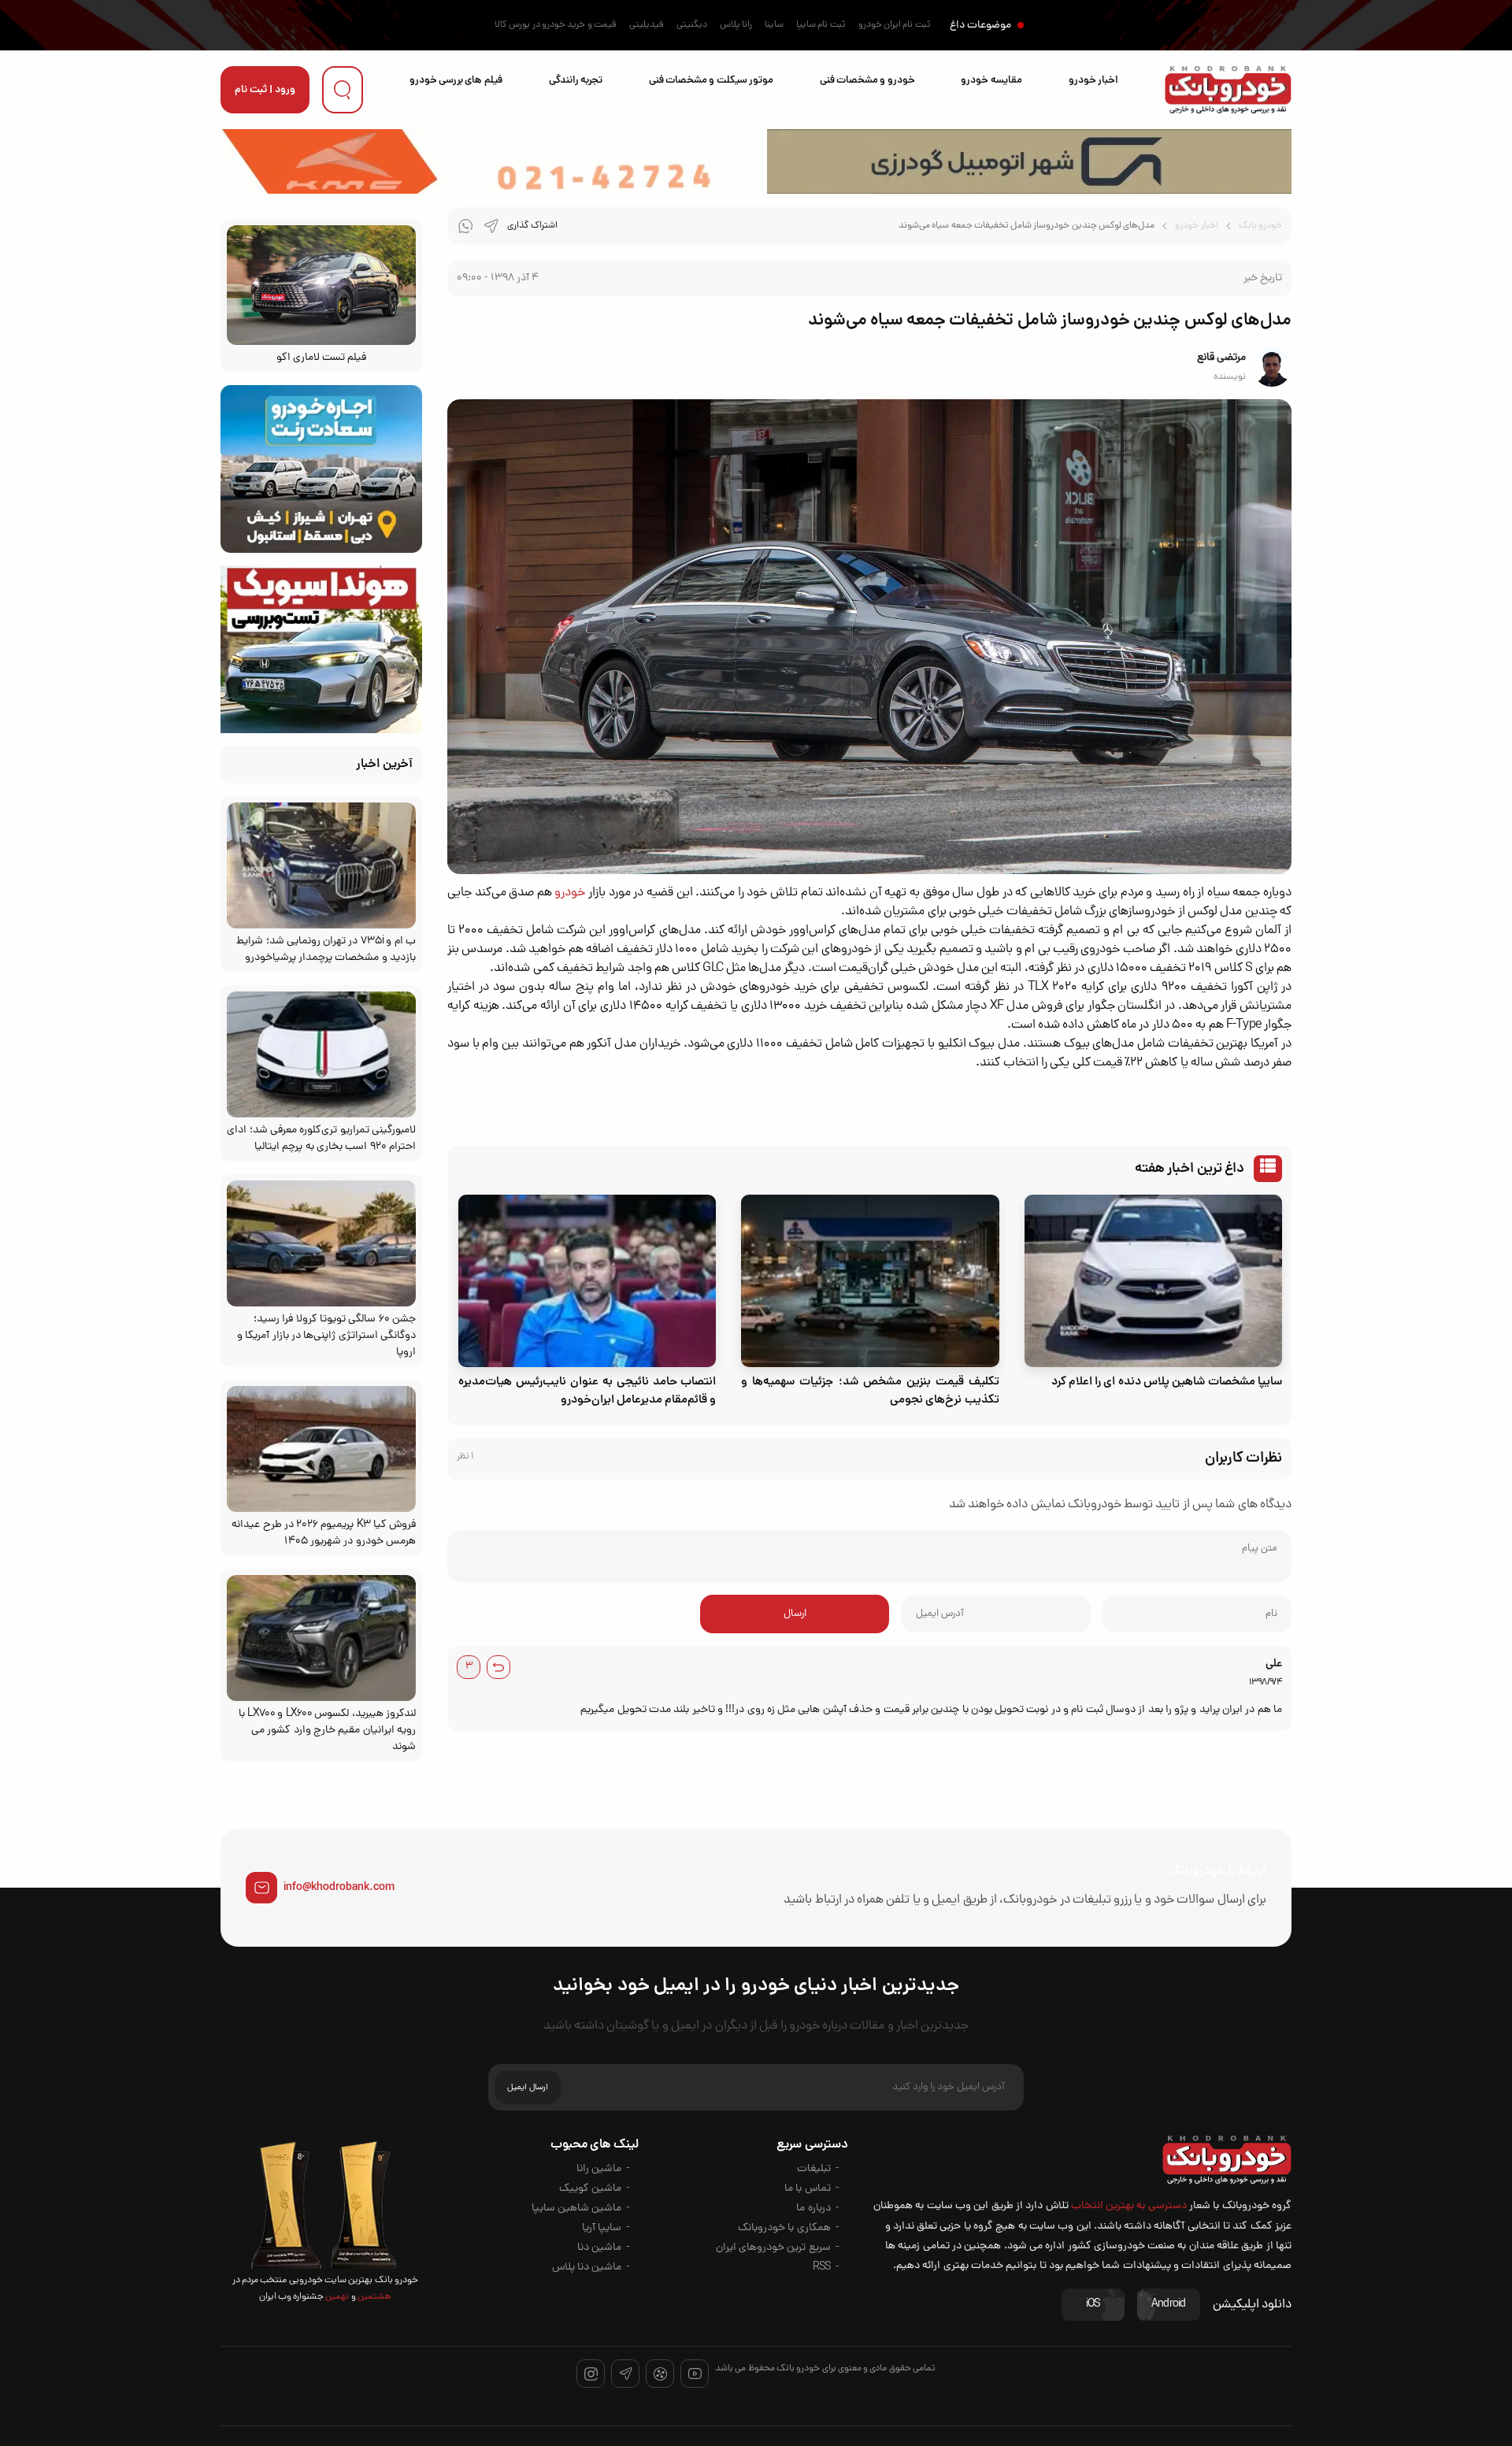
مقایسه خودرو (991, 81)
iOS (1093, 2305)
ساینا (774, 25)
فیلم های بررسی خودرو (456, 81)
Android (1169, 2305)
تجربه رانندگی (576, 81)
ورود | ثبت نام (265, 90)
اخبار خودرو (1093, 81)
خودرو (570, 893)
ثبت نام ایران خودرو (895, 25)
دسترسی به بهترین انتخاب (1129, 2206)
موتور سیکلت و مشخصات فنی (711, 81)
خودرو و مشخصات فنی (867, 81)
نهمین (336, 2297)
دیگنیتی (692, 25)
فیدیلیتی (647, 25)
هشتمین (374, 2297)
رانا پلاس (736, 25)
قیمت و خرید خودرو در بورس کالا (556, 25)
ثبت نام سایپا (821, 25)
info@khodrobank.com (339, 1888)
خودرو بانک (1260, 226)
